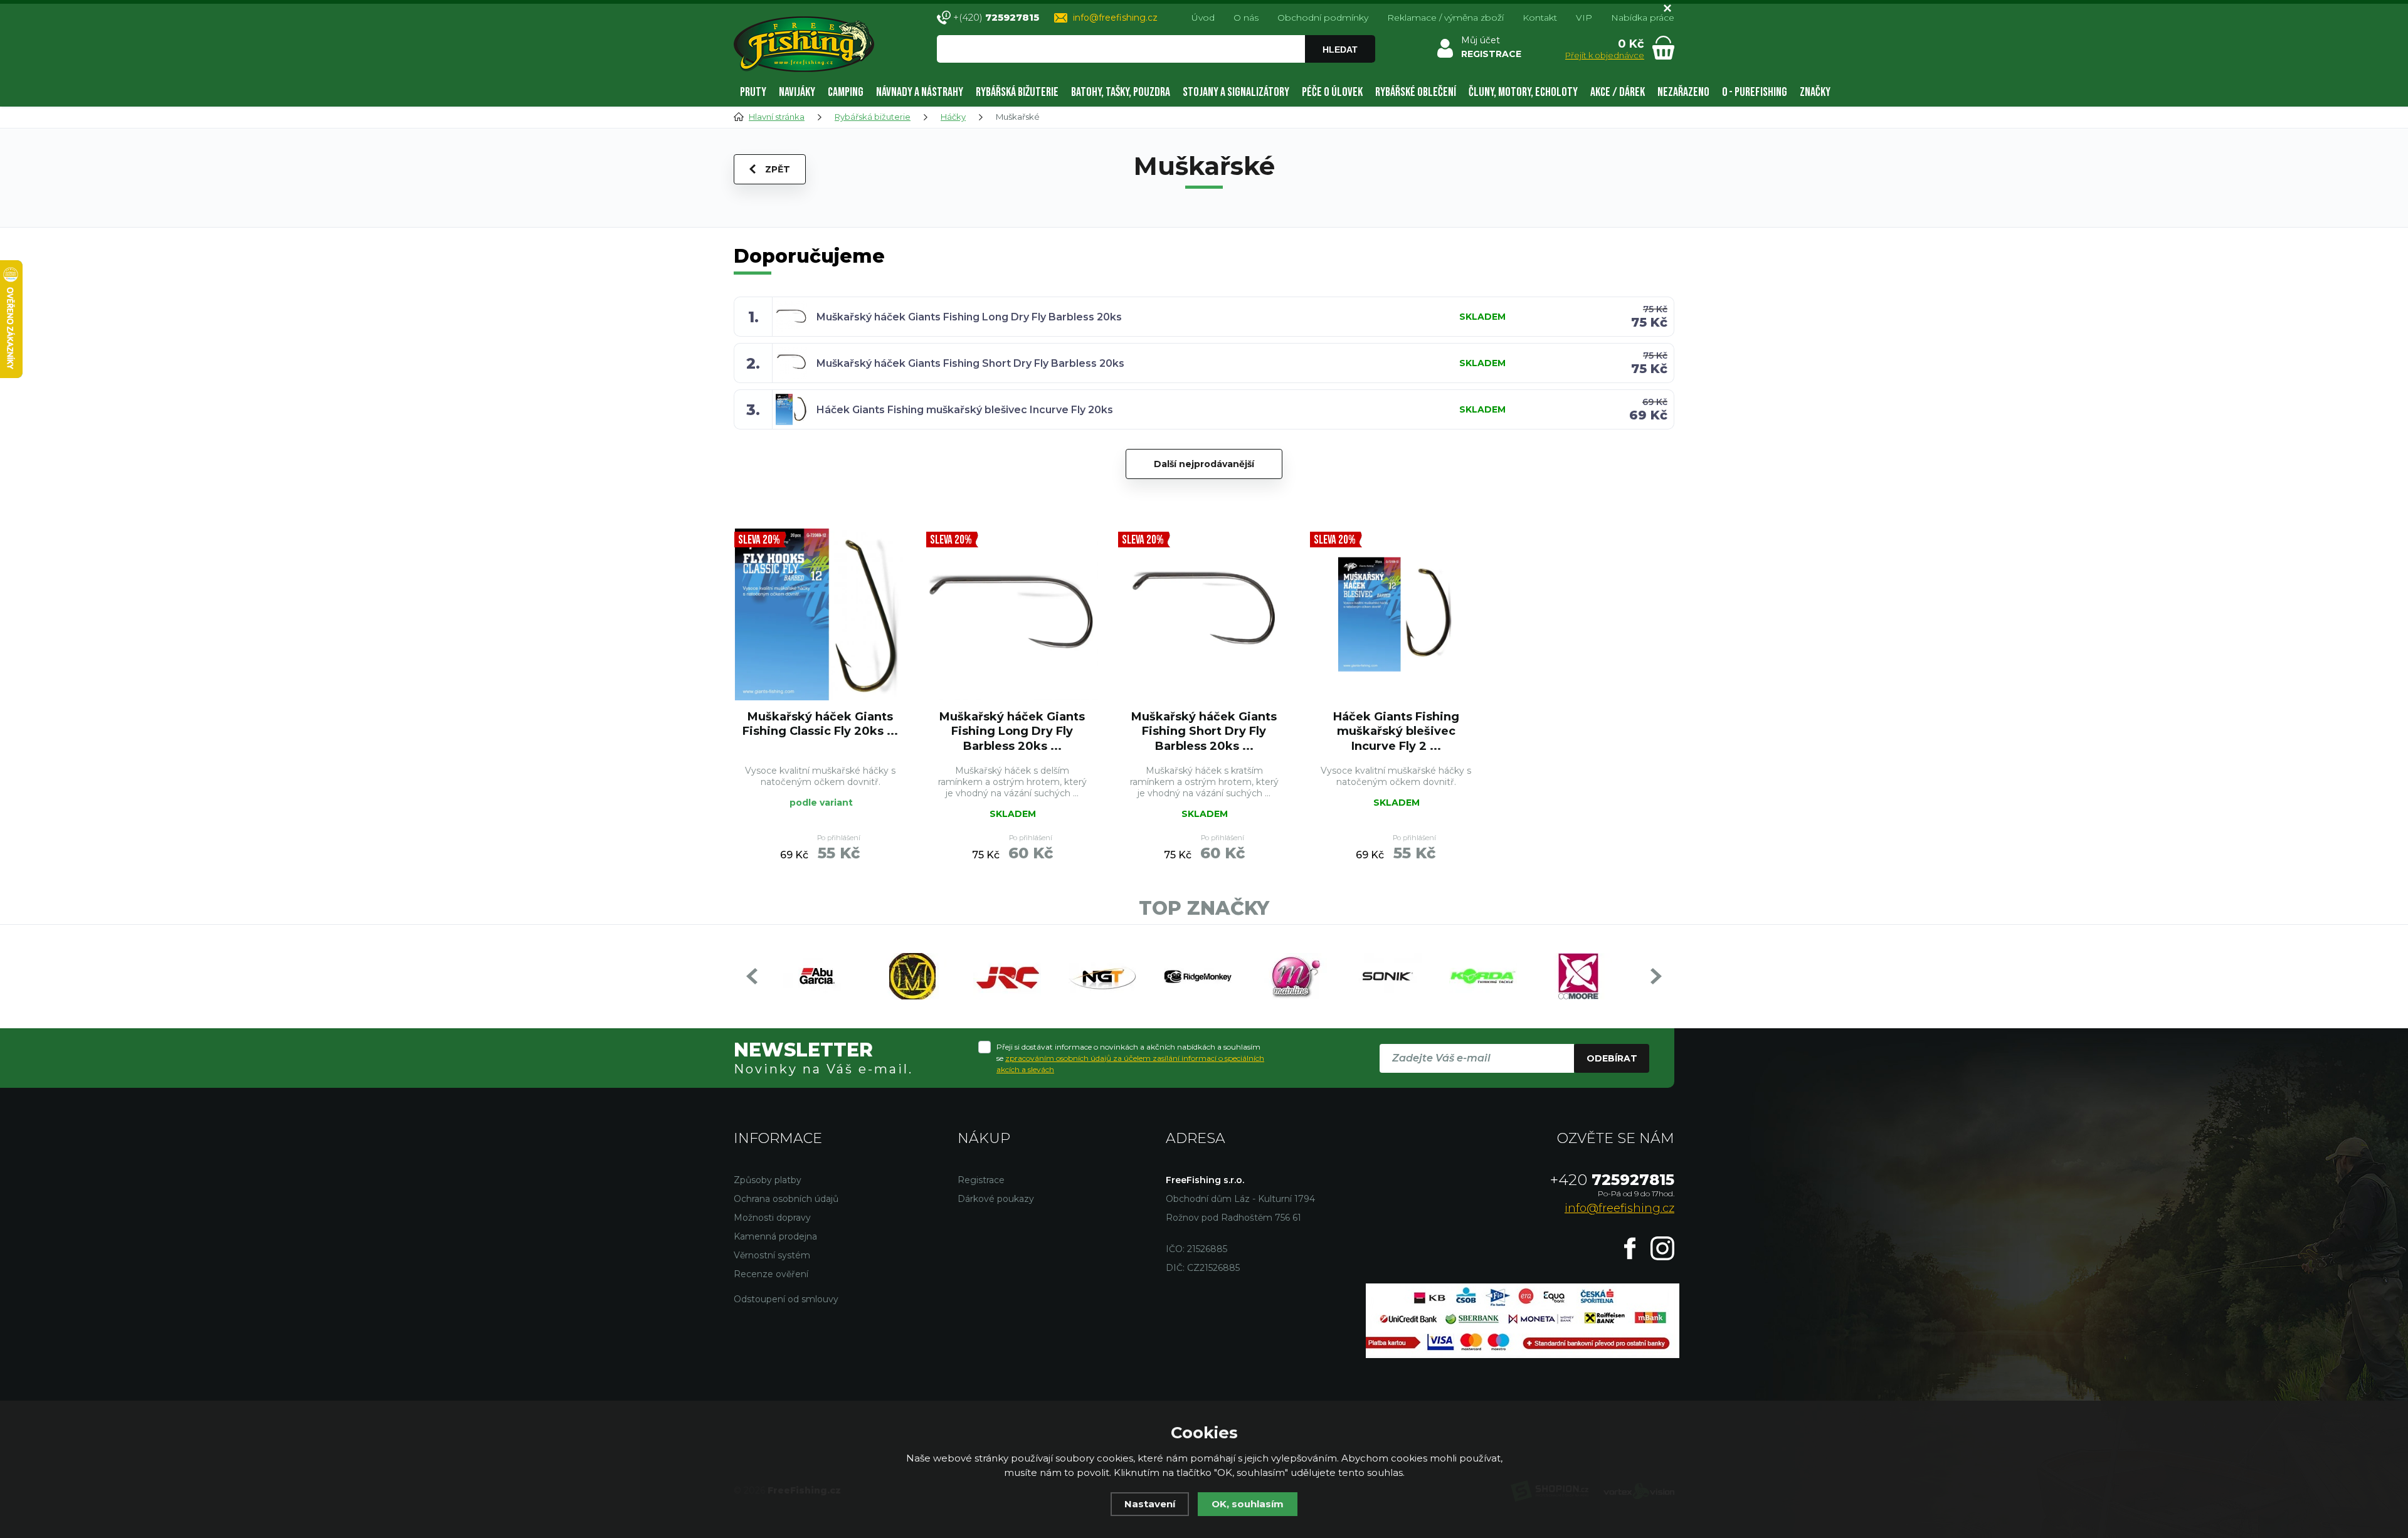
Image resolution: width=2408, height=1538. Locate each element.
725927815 (1612, 1180)
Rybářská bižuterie (1017, 92)
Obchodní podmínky (1323, 18)
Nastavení (1150, 1504)
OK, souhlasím (1248, 1504)
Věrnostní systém (772, 1255)
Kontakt (1540, 18)
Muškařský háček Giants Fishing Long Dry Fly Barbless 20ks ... (1012, 731)
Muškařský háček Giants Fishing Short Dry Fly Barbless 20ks (970, 363)
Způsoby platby (768, 1180)
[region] (1156, 76)
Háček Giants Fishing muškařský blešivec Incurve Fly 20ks (965, 410)
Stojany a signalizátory (1236, 92)
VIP (1584, 18)
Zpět (778, 169)
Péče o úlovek (1332, 92)
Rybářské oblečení (1416, 92)
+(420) (996, 17)
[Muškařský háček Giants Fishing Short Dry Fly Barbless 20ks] (1204, 614)
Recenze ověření (771, 1274)
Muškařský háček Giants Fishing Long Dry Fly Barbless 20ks (969, 317)
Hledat (1340, 50)
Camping (846, 92)
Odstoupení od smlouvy (786, 1299)
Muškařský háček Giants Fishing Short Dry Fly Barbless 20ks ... (1204, 731)
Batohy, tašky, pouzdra (1121, 92)
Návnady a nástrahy (920, 92)
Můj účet (1481, 40)
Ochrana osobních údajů (786, 1199)
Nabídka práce (1643, 18)
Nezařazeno (1683, 92)
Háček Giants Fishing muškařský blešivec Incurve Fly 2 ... (1396, 731)
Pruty (753, 92)
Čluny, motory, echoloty (1523, 92)
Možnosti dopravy (772, 1218)
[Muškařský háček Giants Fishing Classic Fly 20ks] (820, 614)
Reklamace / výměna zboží (1445, 18)
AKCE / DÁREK (1618, 92)
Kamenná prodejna (775, 1236)
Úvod (1203, 18)
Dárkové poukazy (996, 1199)
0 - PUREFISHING (1755, 92)
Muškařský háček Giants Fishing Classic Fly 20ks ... (820, 724)
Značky (1815, 92)
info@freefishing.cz (1115, 18)
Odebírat (1612, 1058)
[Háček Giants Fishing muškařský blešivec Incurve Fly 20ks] (1396, 614)
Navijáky (797, 92)
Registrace (981, 1180)
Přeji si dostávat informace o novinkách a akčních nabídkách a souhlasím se (1130, 1058)
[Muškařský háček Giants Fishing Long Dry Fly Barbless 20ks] (1012, 614)
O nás (1246, 18)
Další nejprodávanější (1204, 464)
